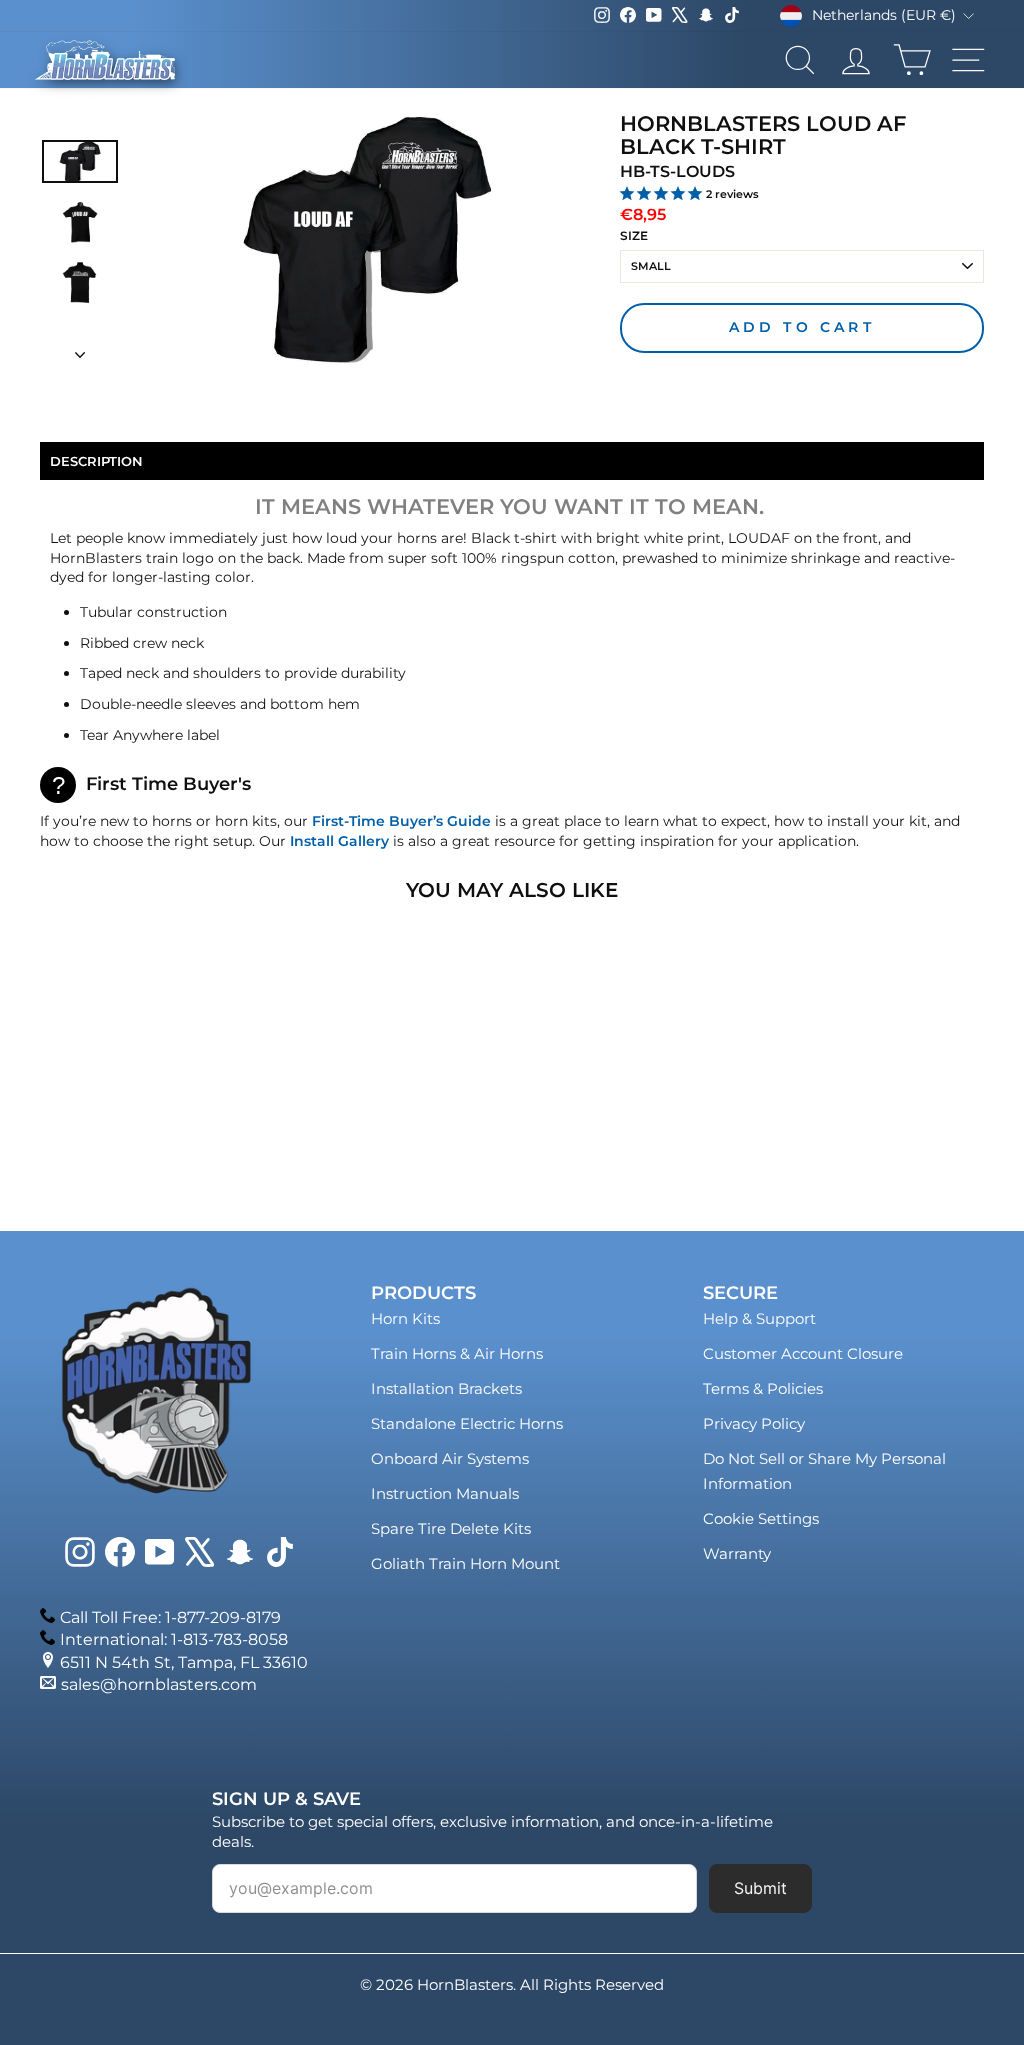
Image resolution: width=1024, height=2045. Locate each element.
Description (96, 461)
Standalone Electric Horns (467, 1423)
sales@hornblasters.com (159, 1684)
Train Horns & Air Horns (457, 1353)
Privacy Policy (754, 1423)
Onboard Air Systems (450, 1458)
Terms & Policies (763, 1388)
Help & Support (759, 1318)
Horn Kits (405, 1318)
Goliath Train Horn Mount (465, 1563)
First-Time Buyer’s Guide (401, 821)
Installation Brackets (446, 1388)
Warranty (737, 1553)
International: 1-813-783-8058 (174, 1639)
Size (634, 235)
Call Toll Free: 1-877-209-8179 (170, 1617)
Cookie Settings (761, 1518)
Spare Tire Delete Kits (451, 1528)
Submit (760, 1888)
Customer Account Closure (803, 1353)
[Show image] (80, 161)
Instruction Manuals (445, 1493)
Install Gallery (339, 841)
